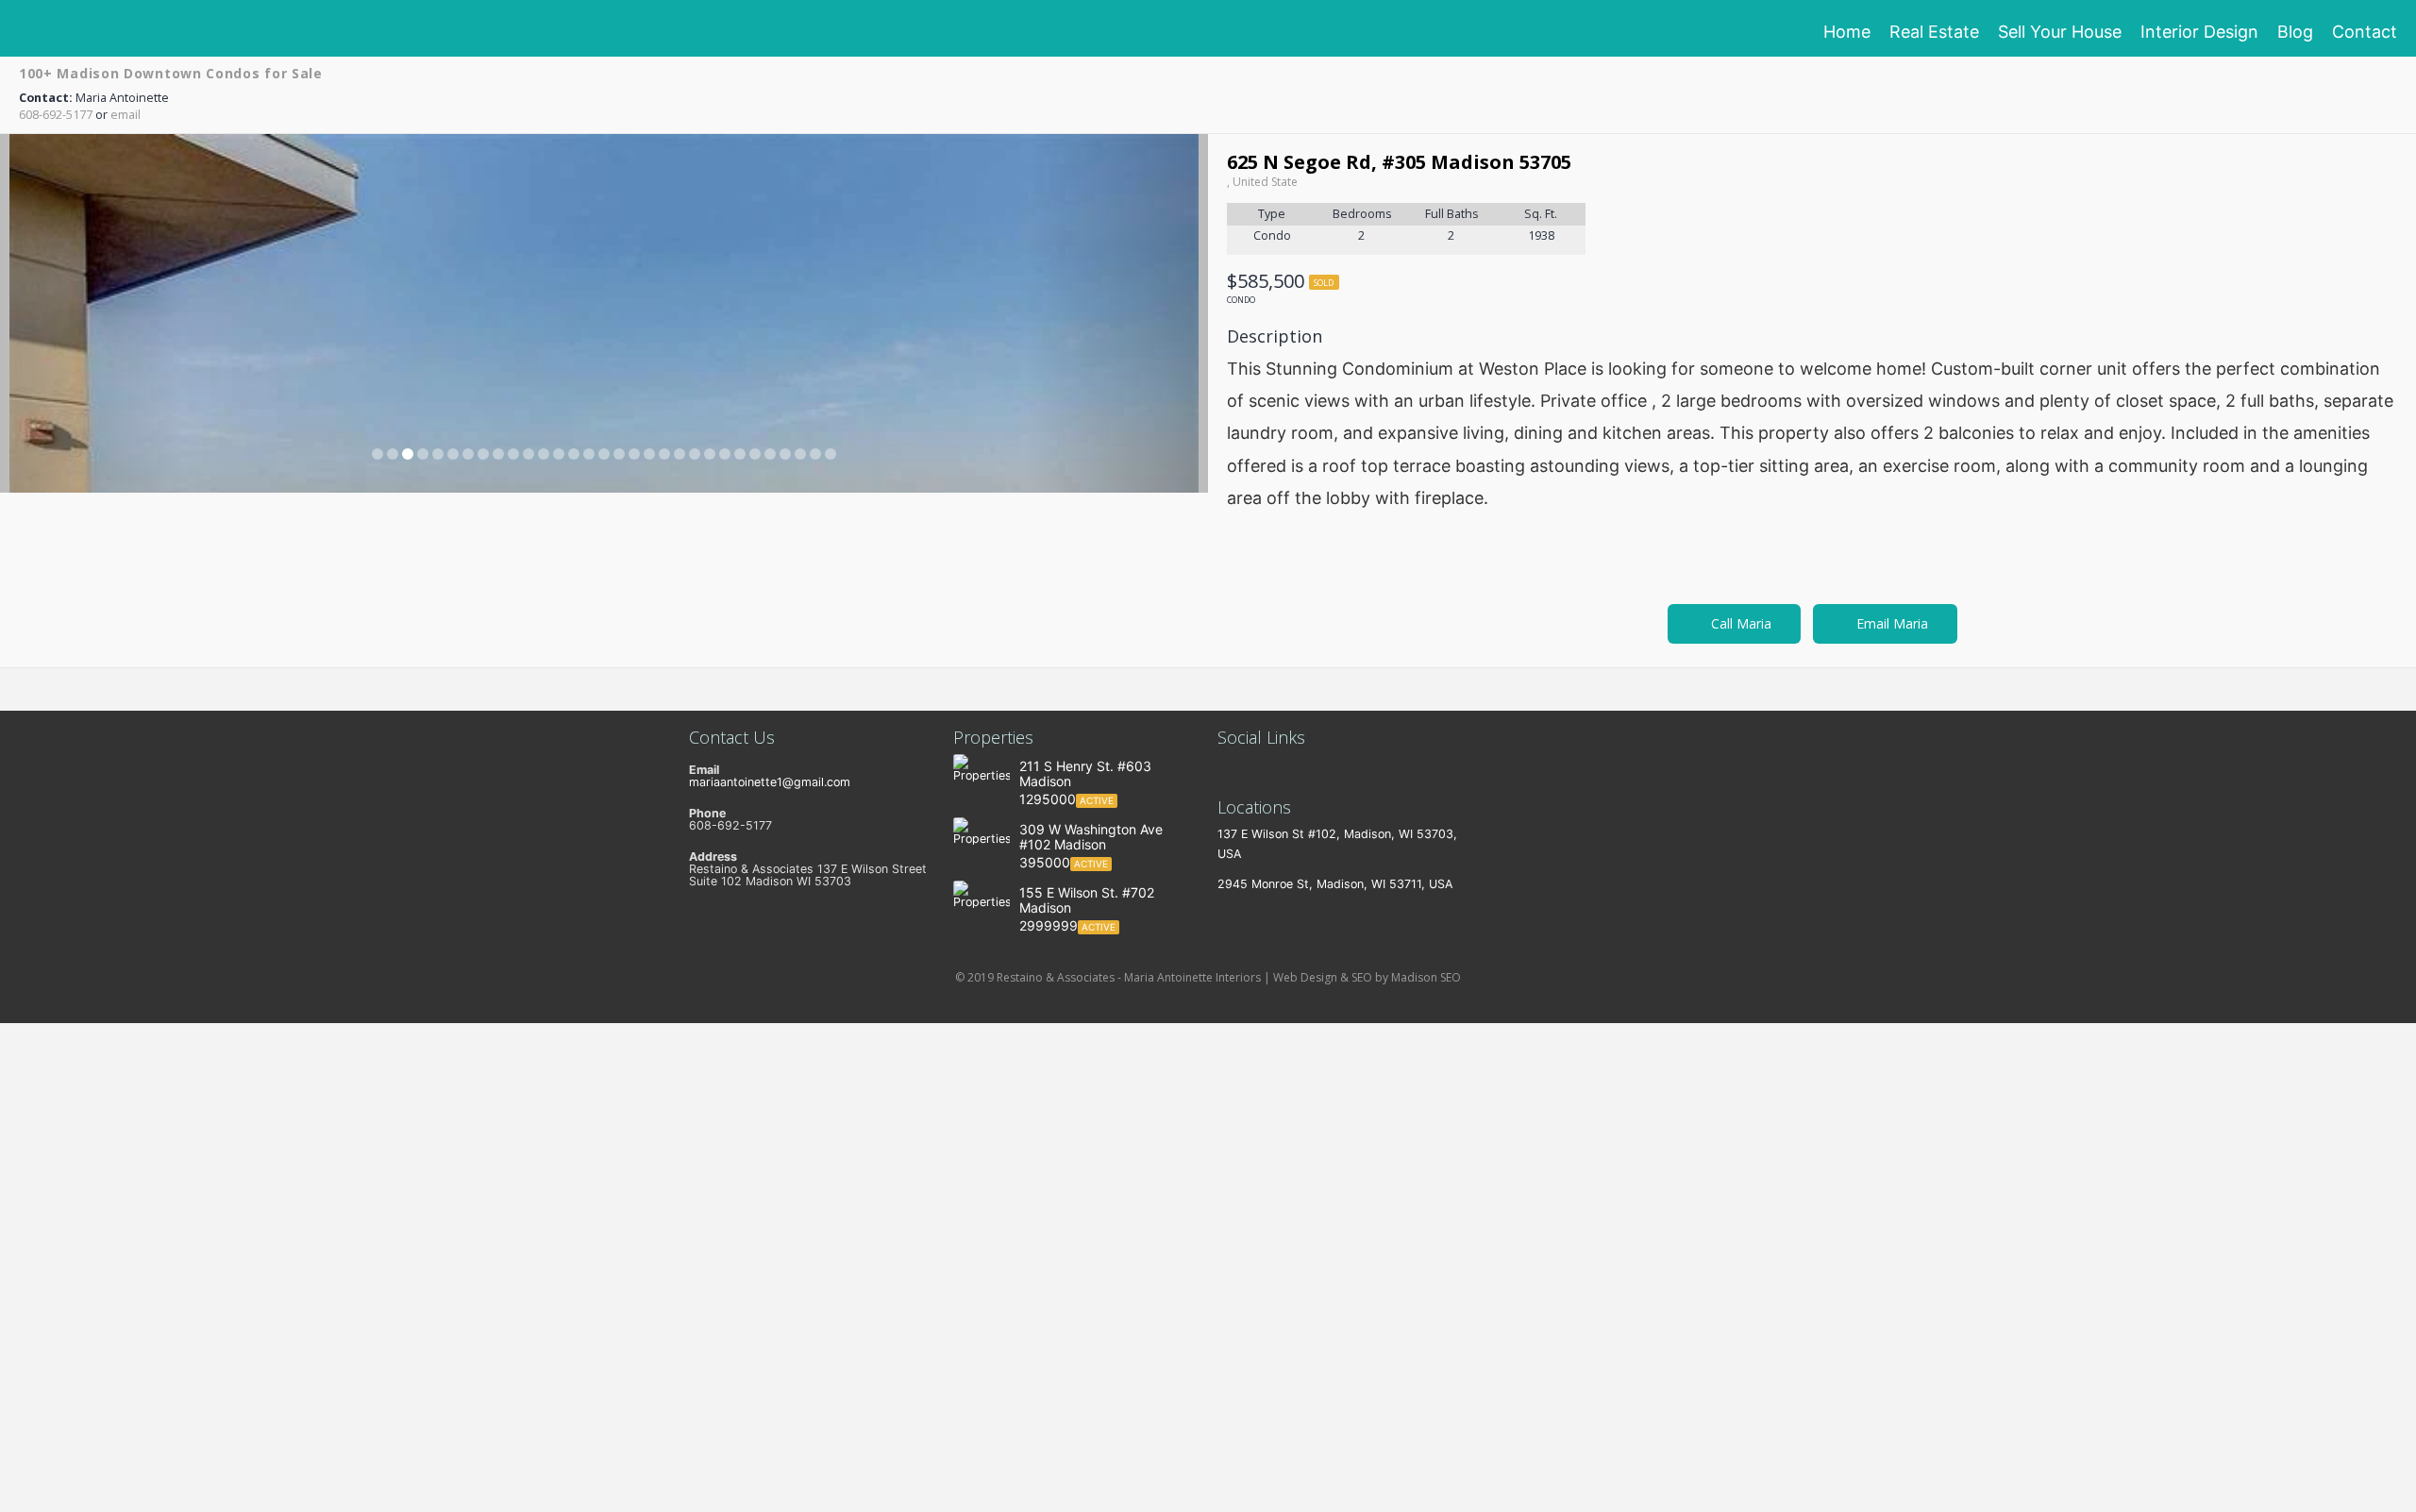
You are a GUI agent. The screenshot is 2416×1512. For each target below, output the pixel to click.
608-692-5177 (56, 115)
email (126, 115)
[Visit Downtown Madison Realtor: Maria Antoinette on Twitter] (1253, 770)
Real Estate (1934, 32)
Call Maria (1739, 623)
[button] (91, 313)
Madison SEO (1426, 977)
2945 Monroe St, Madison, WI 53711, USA (1335, 884)
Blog (2295, 32)
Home (1847, 32)
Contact (2365, 32)
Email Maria (1890, 623)
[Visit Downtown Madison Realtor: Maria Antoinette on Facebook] (1280, 770)
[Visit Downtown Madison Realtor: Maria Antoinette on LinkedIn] (1226, 770)
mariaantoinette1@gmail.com (770, 782)
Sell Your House (2060, 32)
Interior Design (2199, 32)
